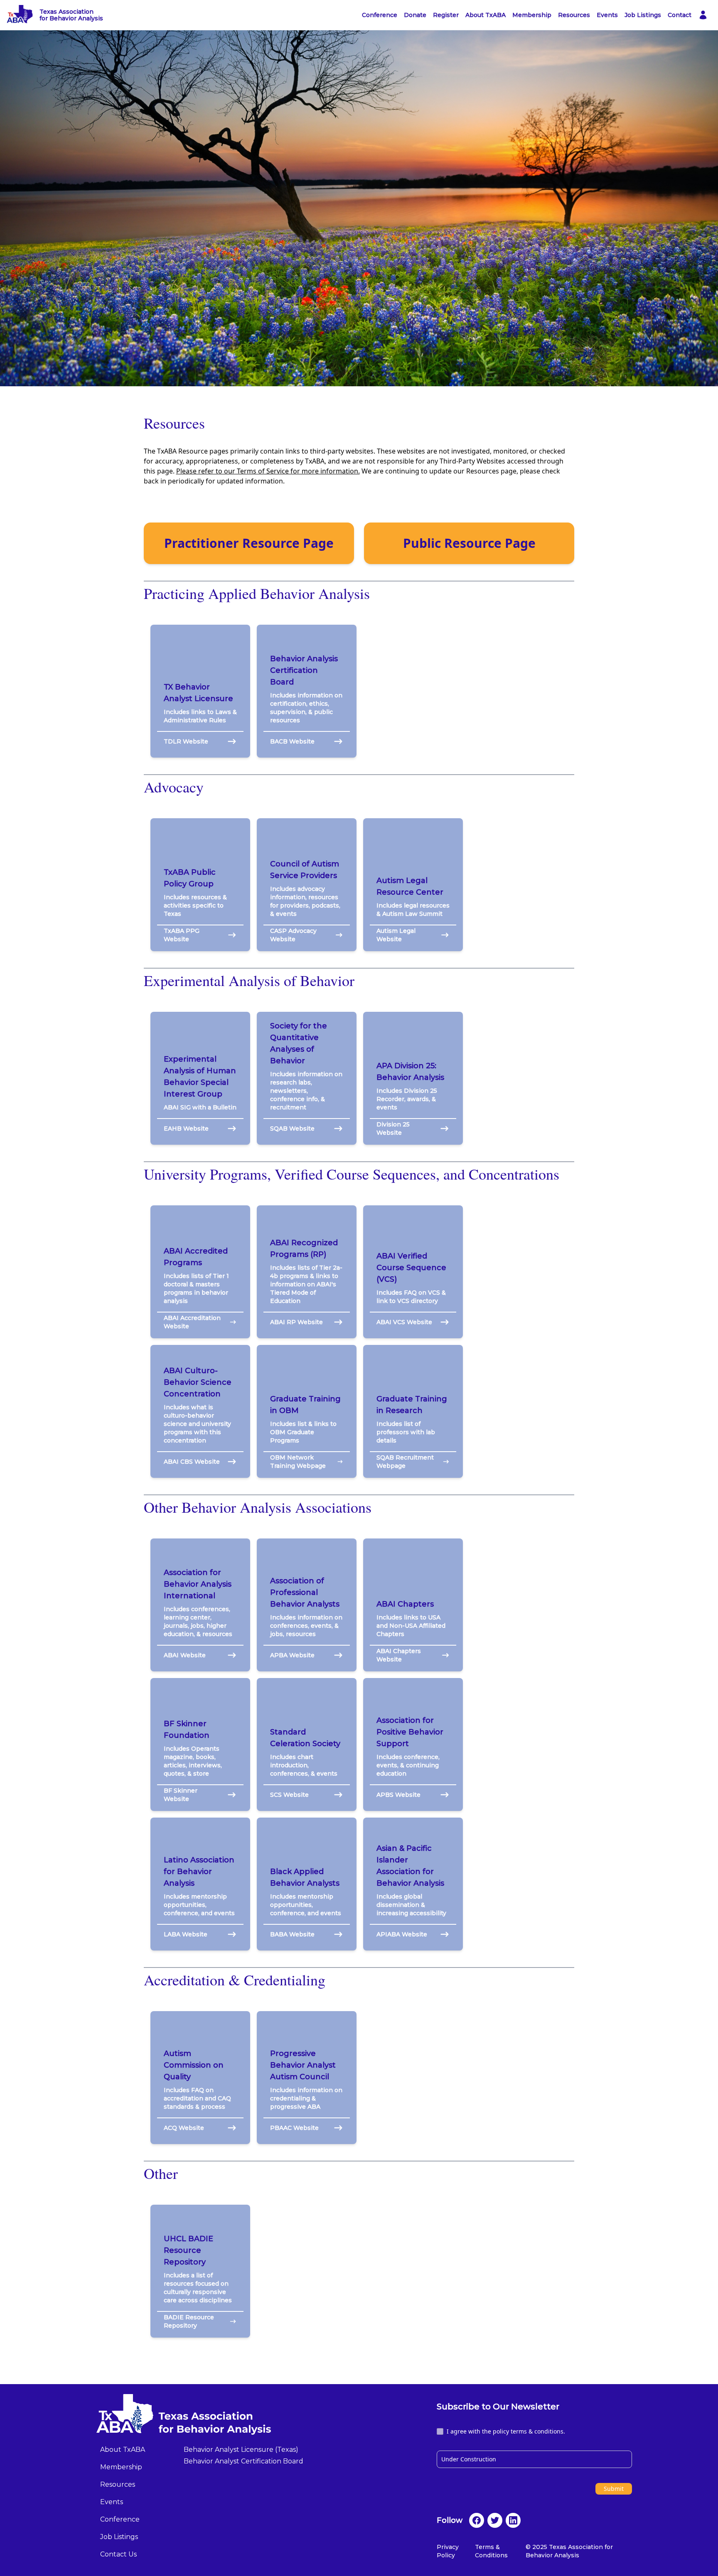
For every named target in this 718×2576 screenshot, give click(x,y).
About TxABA (486, 15)
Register (446, 15)
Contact (680, 15)
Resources (574, 15)
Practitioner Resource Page (249, 543)
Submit (614, 2489)
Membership (532, 15)
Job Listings (643, 15)
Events (607, 15)
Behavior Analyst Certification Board (243, 2461)
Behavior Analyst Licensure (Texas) (241, 2450)
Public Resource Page (469, 543)
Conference (380, 15)
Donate (415, 15)
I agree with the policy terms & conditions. (506, 2431)
